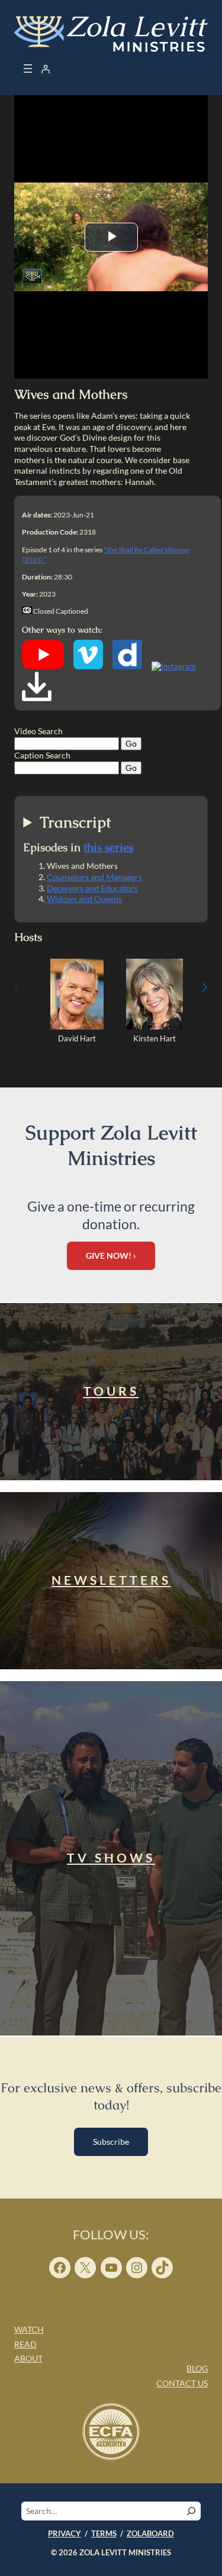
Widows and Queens (84, 899)
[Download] (37, 698)
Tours (111, 1391)
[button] (205, 987)
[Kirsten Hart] (155, 1027)
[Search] (191, 2511)
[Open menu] (28, 69)
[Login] (46, 69)
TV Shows (111, 1858)
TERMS (104, 2533)
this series (108, 847)
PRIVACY (65, 2533)
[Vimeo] (88, 666)
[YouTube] (43, 666)
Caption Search (42, 755)
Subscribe (111, 2142)
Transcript (75, 823)
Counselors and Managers (94, 877)
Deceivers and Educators (92, 888)
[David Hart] (77, 1027)
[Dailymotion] (127, 666)
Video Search (38, 731)
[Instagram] (174, 666)
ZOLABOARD (150, 2533)
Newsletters (111, 1580)
